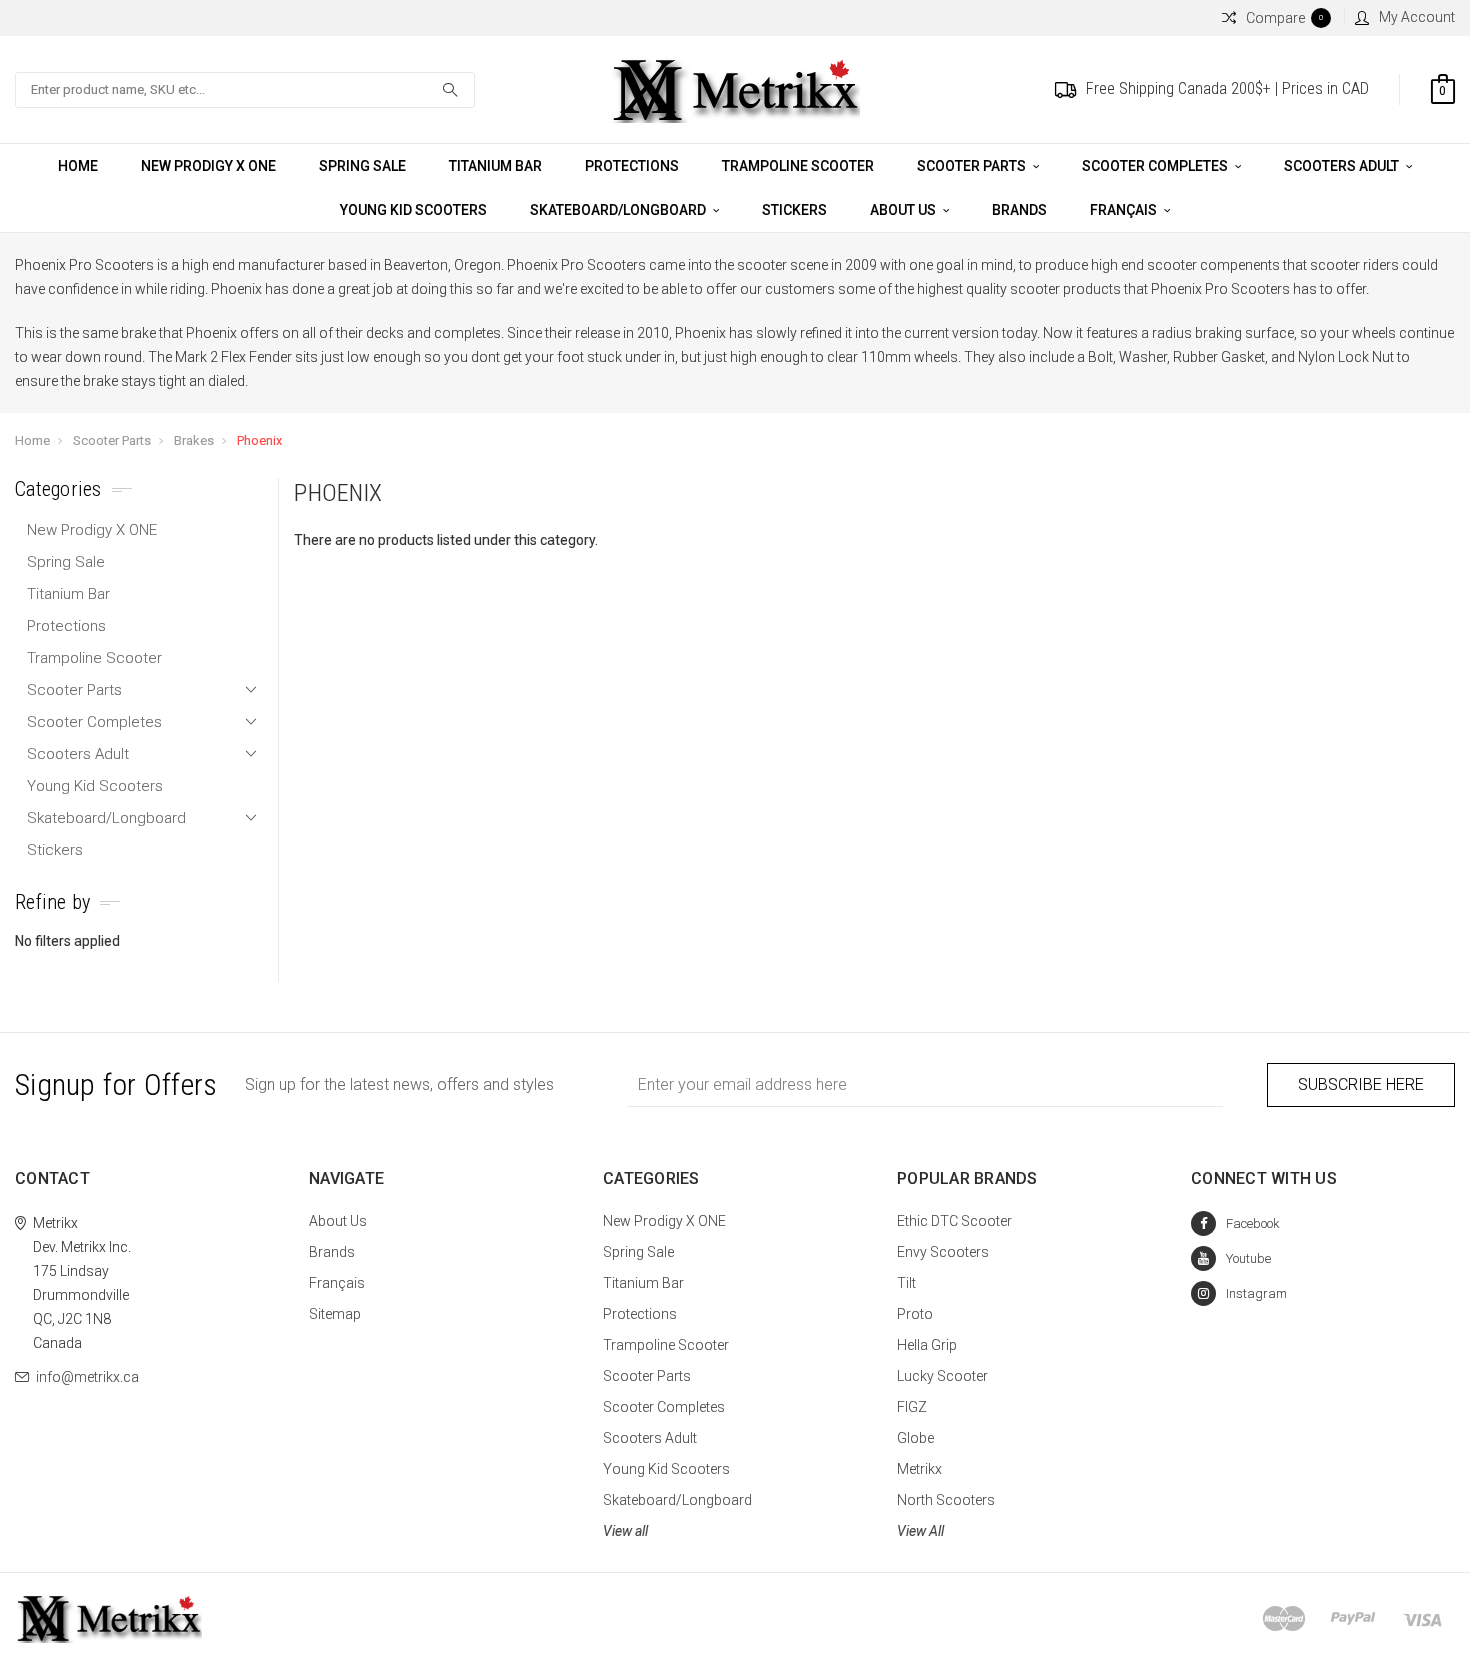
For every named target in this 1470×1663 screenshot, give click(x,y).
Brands (1019, 210)
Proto (915, 1314)
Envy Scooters (943, 1252)
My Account (1417, 17)
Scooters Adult (1343, 166)
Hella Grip (927, 1345)
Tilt (906, 1283)
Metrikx (919, 1469)
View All (920, 1531)
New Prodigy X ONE (208, 166)
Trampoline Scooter (798, 166)
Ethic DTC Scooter (954, 1221)
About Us (904, 210)
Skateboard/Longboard (619, 210)
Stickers (794, 210)
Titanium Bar (495, 166)
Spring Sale (362, 166)
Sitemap (335, 1314)
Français (1125, 210)
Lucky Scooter (942, 1376)
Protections (632, 166)
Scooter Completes (1156, 166)
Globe (915, 1438)
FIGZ (912, 1407)
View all (625, 1531)
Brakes (194, 440)
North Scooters (946, 1500)
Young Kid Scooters (413, 210)
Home (78, 166)
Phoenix (259, 440)
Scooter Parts (973, 166)
